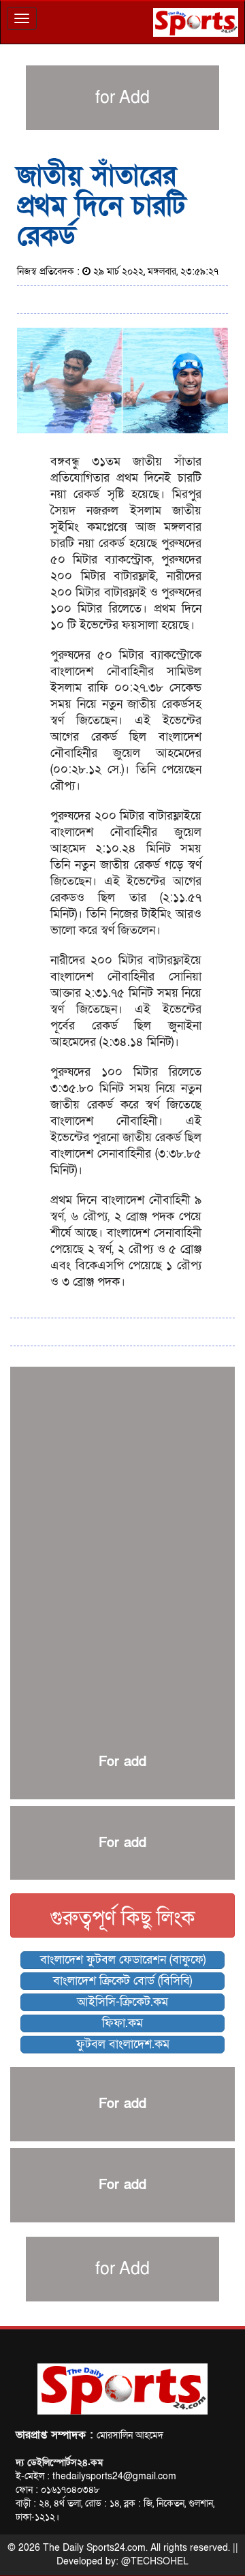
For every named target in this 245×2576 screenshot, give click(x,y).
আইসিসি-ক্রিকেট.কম (122, 2002)
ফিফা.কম (122, 2023)
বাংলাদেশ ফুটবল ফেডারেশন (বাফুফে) (123, 1960)
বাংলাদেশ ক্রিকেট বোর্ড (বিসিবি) (122, 1981)
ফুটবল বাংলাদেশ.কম (123, 2044)
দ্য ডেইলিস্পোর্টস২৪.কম (59, 2463)
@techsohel (155, 2561)
